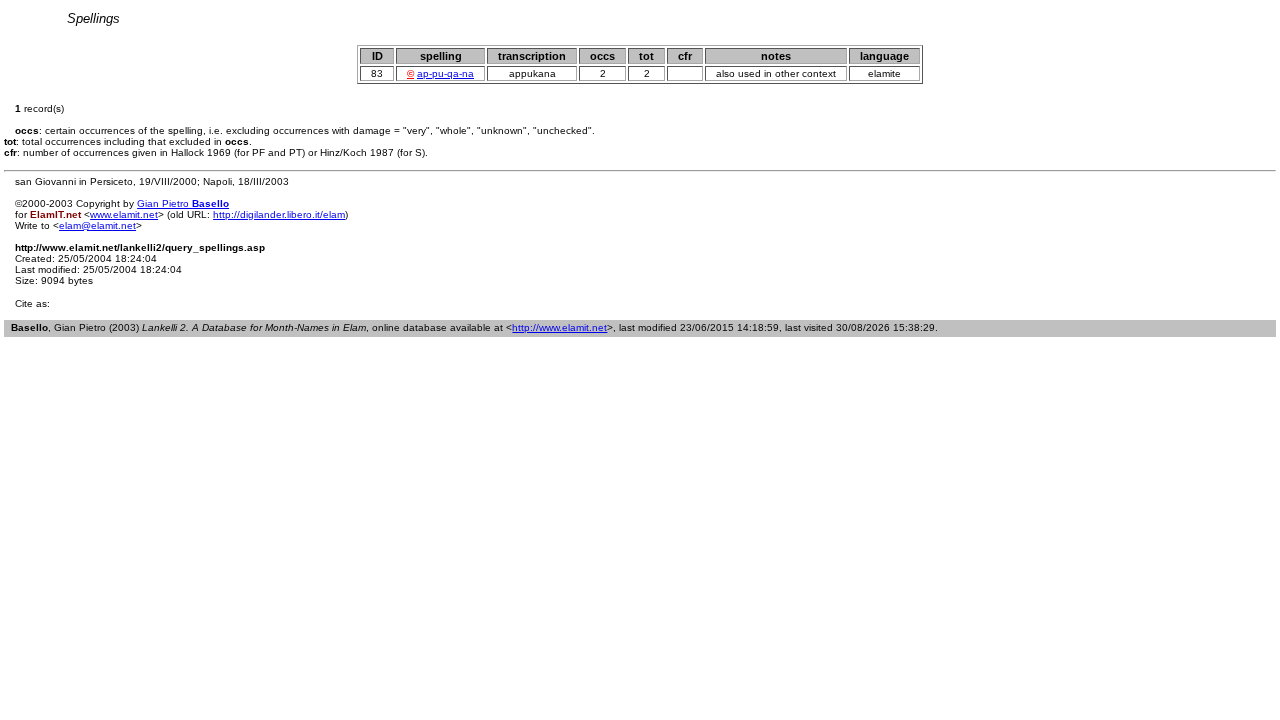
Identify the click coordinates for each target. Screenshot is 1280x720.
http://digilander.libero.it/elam (279, 214)
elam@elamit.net (97, 225)
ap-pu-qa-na (445, 73)
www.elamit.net (124, 214)
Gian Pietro (183, 203)
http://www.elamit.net (559, 327)
